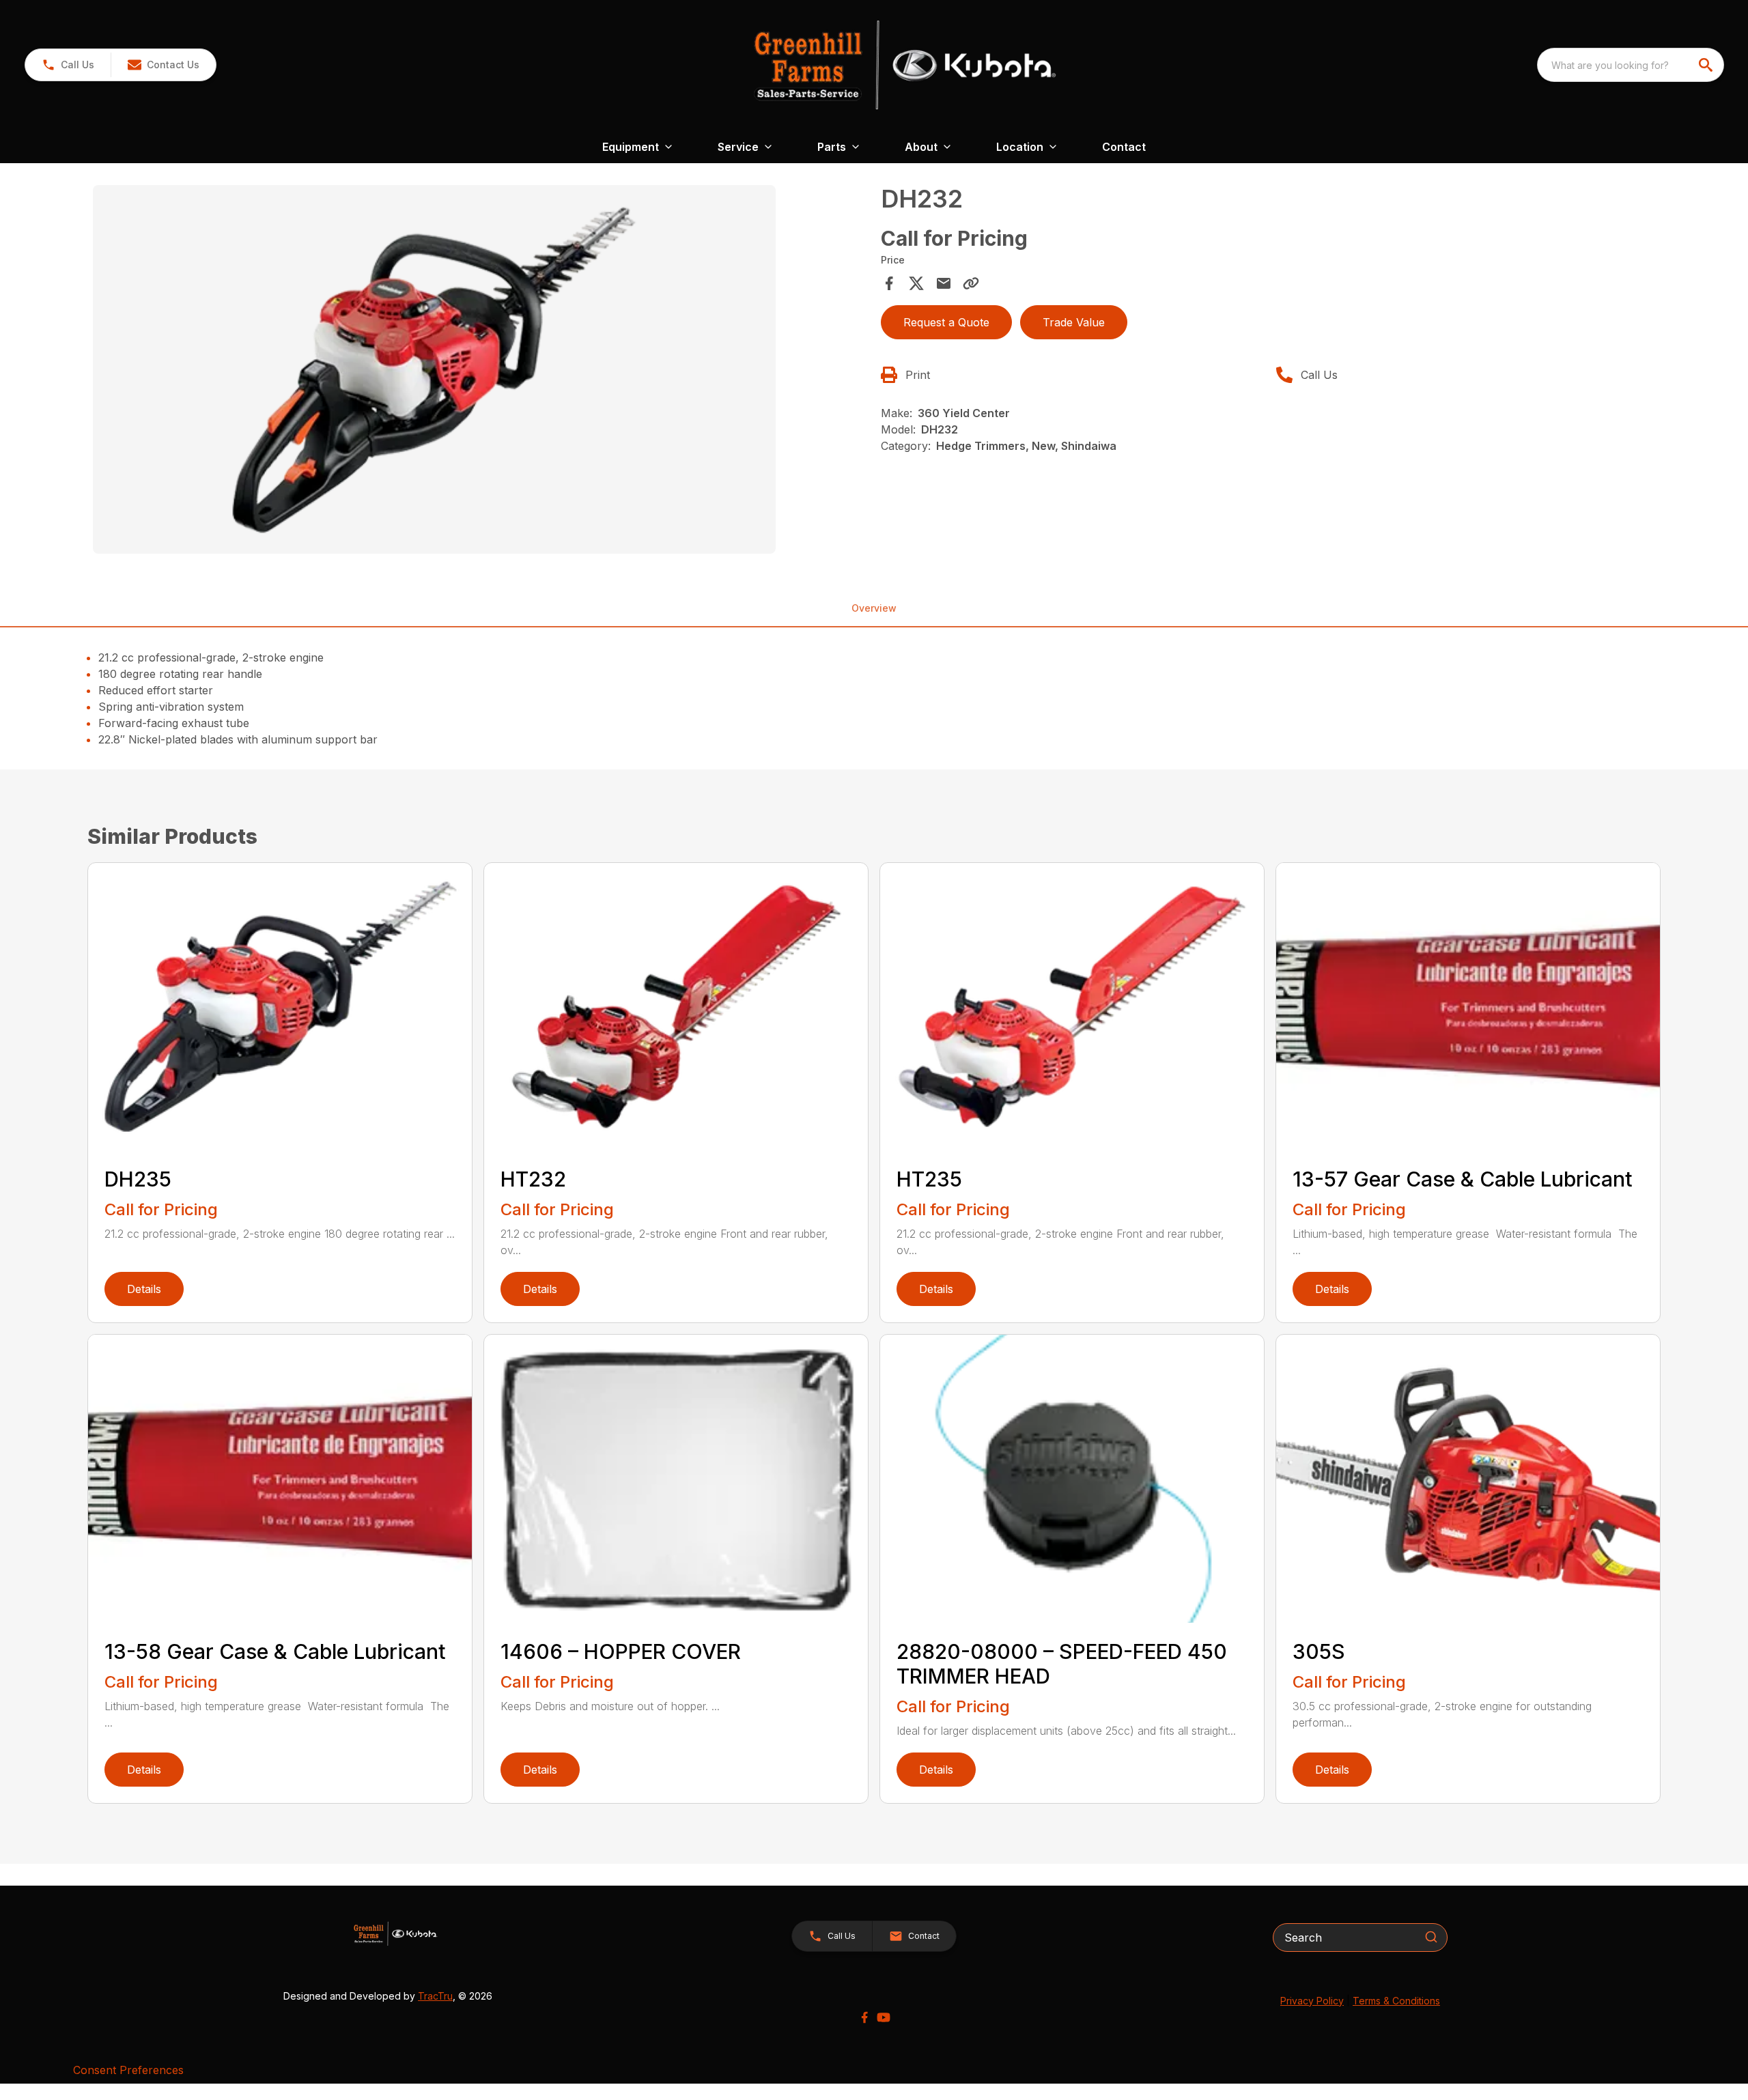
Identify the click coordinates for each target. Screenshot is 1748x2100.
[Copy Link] (971, 283)
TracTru (435, 1996)
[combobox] (1631, 65)
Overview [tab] (874, 608)
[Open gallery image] (434, 369)
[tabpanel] (480, 371)
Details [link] (144, 1289)
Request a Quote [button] (946, 322)
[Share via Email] (944, 283)
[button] (68, 65)
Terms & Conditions (1396, 2001)
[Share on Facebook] (889, 283)
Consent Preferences (128, 2070)
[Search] (1431, 1937)
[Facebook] (864, 2017)
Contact (1124, 147)
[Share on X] (916, 283)
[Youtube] (884, 2017)
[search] (1707, 65)
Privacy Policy (1312, 2001)
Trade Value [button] (1074, 322)
